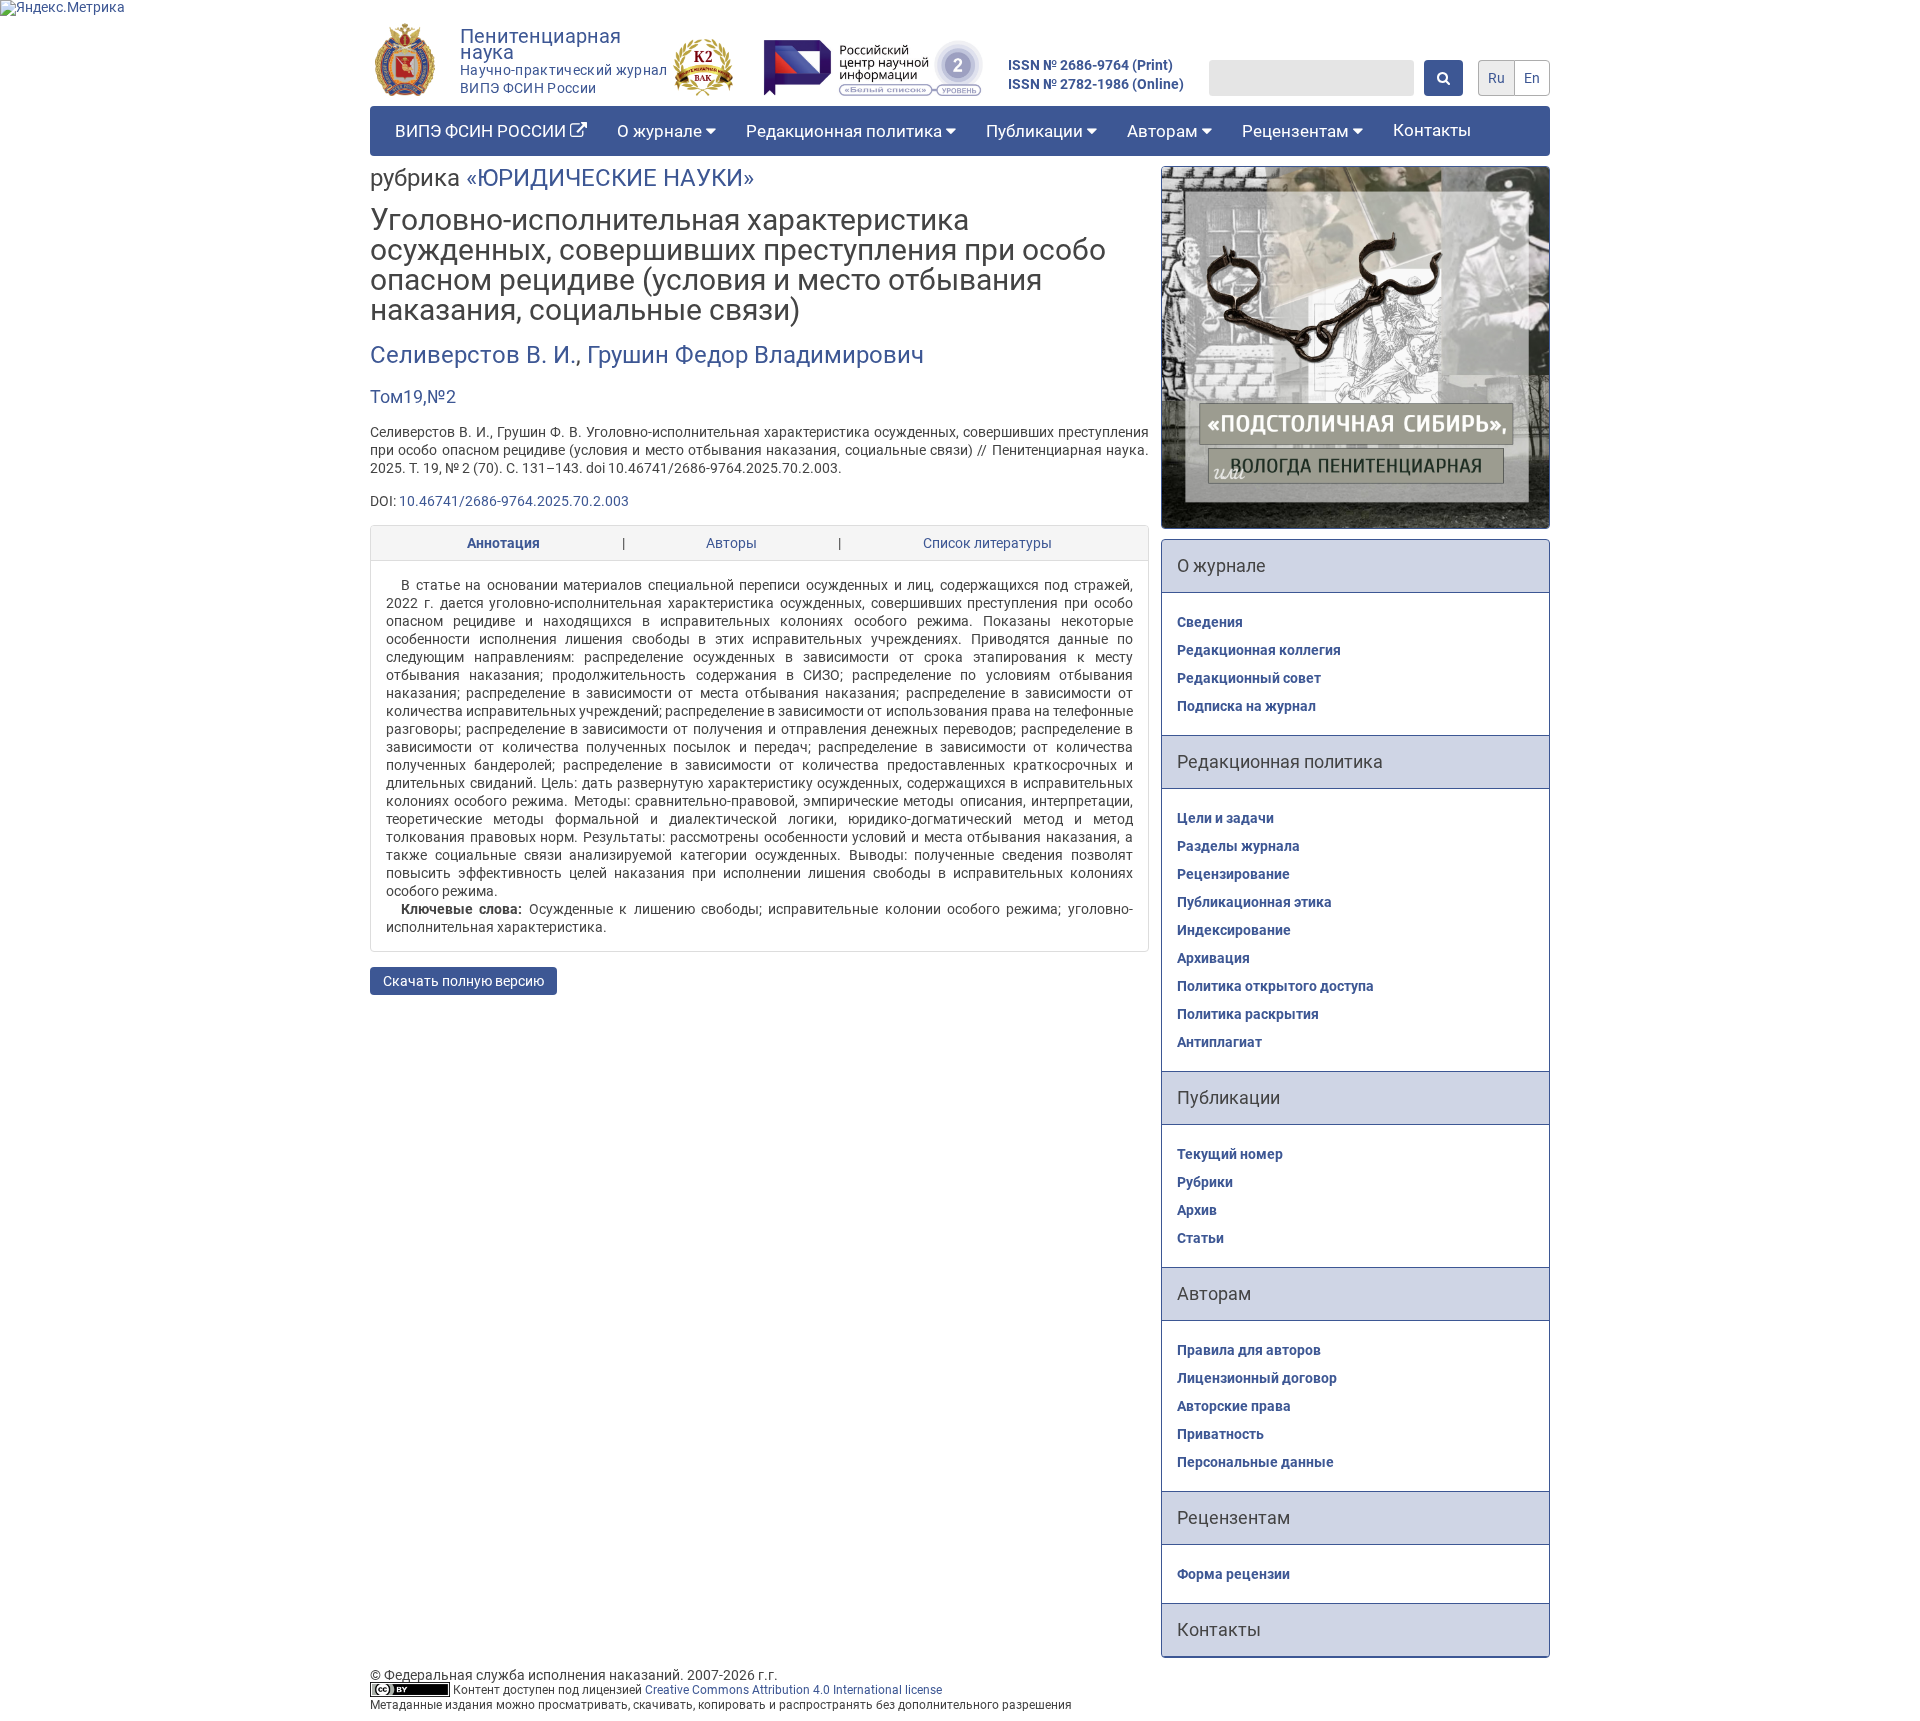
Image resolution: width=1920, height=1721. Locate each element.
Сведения (1210, 622)
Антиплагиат (1219, 1042)
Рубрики (1205, 1182)
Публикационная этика (1254, 902)
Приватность (1220, 1434)
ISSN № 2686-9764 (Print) (1090, 65)
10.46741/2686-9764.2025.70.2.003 (514, 501)
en (1532, 78)
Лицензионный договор (1257, 1378)
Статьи (1200, 1238)
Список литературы (987, 543)
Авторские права (1234, 1406)
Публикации (1036, 131)
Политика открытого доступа (1275, 986)
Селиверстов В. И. (473, 355)
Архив (1197, 1210)
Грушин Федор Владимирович (755, 355)
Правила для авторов (1249, 1350)
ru (1496, 78)
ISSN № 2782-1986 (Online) (1096, 84)
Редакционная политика (846, 131)
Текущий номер (1230, 1154)
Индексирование (1234, 930)
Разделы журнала (1238, 846)
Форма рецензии (1233, 1574)
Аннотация (503, 543)
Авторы (731, 543)
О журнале (661, 131)
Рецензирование (1233, 874)
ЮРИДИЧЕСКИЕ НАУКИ (610, 178)
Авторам (1164, 131)
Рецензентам (1297, 131)
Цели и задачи (1225, 818)
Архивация (1213, 958)
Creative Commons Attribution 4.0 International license (793, 1690)
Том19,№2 (413, 396)
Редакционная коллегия (1259, 650)
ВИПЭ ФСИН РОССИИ (482, 131)
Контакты (1432, 130)
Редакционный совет (1249, 678)
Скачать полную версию (463, 981)
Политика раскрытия (1248, 1014)
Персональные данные (1255, 1462)
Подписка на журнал (1246, 706)
